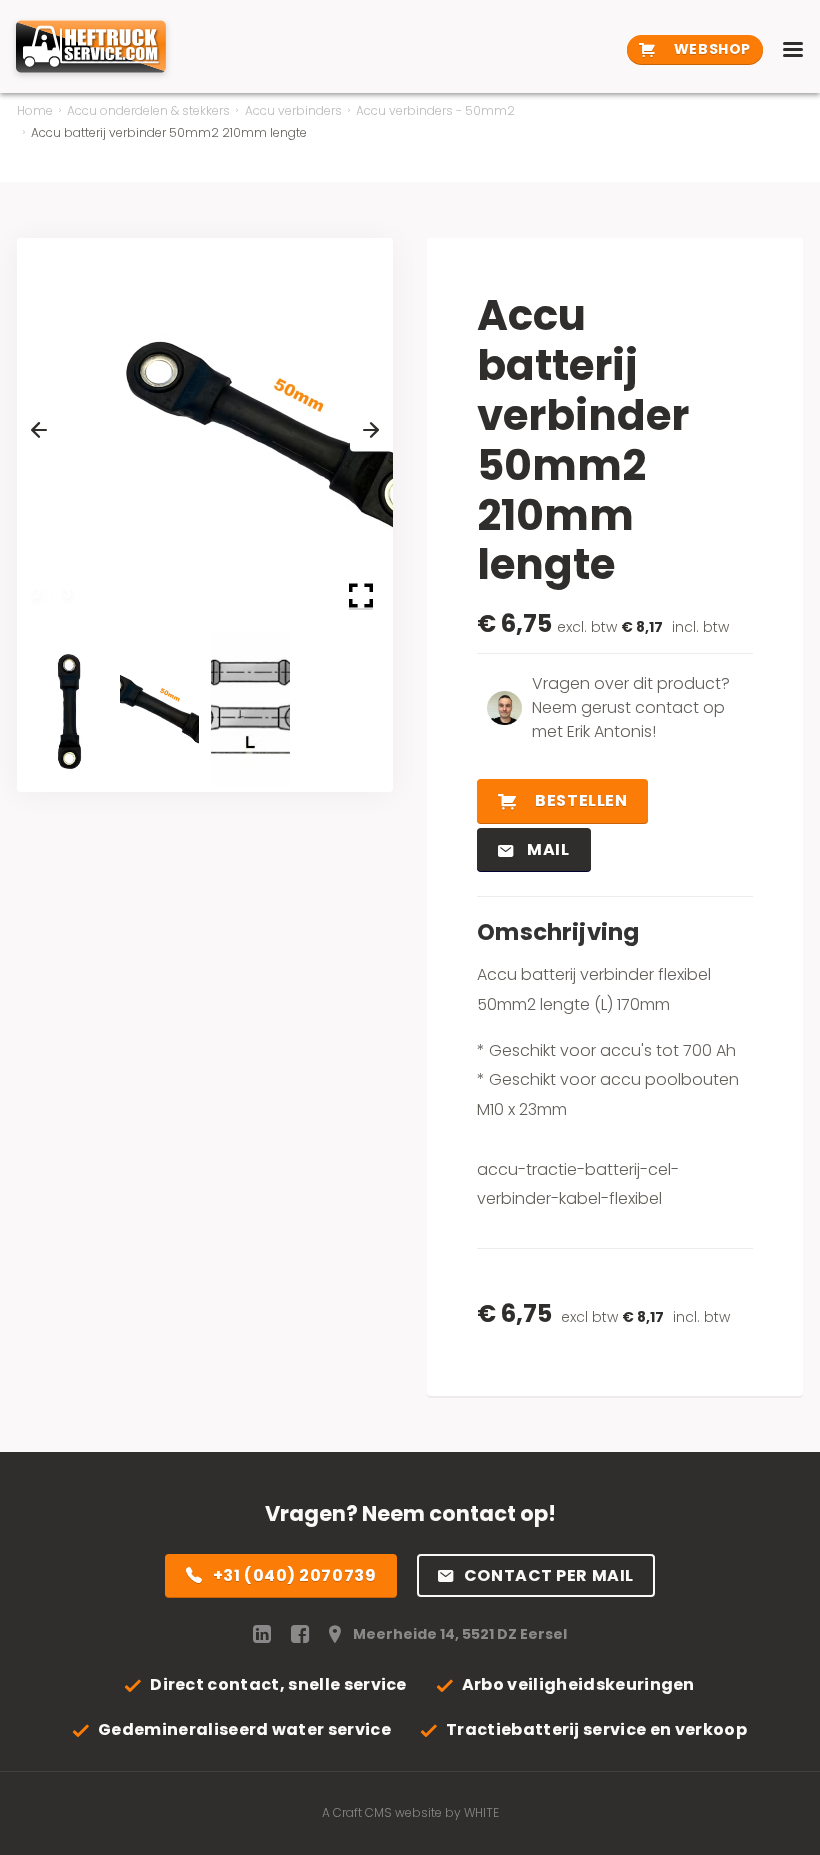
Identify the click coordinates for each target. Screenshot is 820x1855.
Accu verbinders (293, 110)
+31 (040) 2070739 (295, 1575)
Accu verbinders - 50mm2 (435, 110)
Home (35, 110)
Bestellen (580, 800)
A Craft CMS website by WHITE (410, 1812)
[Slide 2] (159, 709)
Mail (547, 849)
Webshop (710, 49)
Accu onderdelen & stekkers (148, 110)
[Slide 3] (250, 709)
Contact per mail (549, 1575)
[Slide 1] (68, 709)
